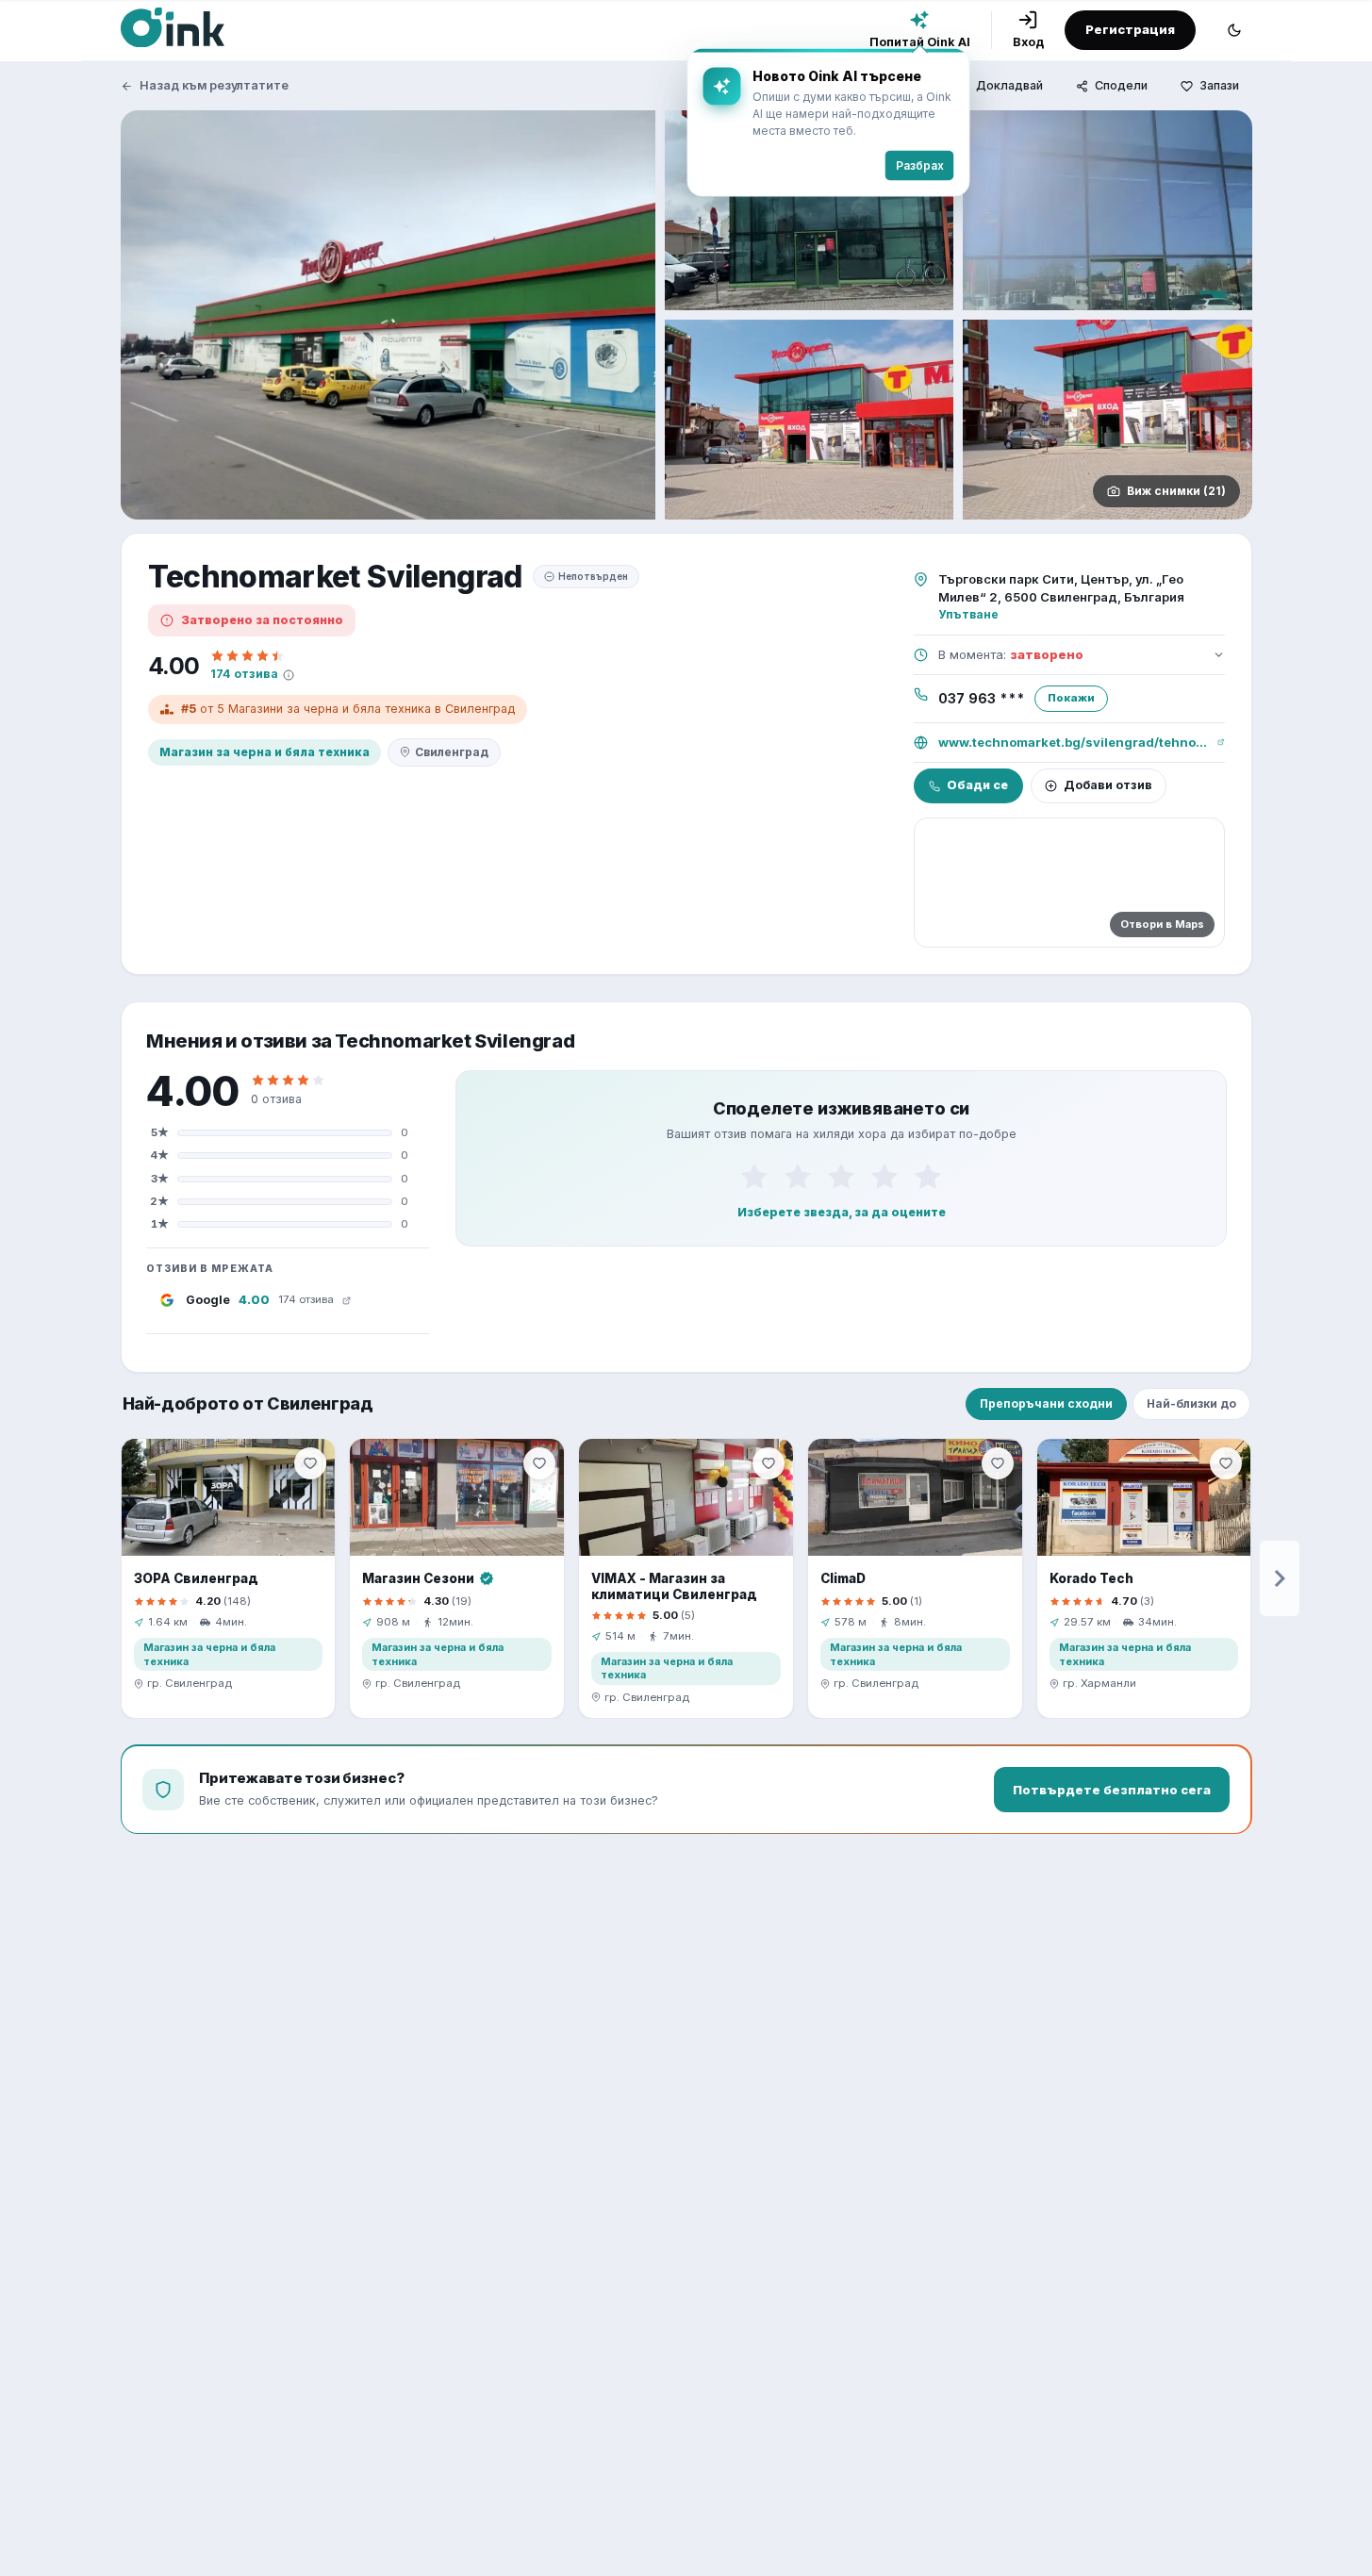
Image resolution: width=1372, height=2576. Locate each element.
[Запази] (310, 1463)
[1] (754, 1177)
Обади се (977, 785)
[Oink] (173, 27)
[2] (798, 1177)
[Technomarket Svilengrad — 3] (1108, 210)
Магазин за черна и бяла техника (264, 752)
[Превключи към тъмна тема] (1234, 30)
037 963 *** (982, 699)
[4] (884, 1177)
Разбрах (920, 165)
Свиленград (452, 752)
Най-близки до (1191, 1404)
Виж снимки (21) (1176, 491)
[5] (928, 1177)
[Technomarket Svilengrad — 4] (810, 420)
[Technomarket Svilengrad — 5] (1108, 420)
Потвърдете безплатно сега (1112, 1790)
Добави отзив (1108, 785)
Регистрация (1130, 29)
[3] (841, 1177)
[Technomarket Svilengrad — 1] (388, 315)
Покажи (1071, 698)
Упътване (968, 614)
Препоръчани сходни (1046, 1404)
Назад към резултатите (214, 85)
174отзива (244, 674)
